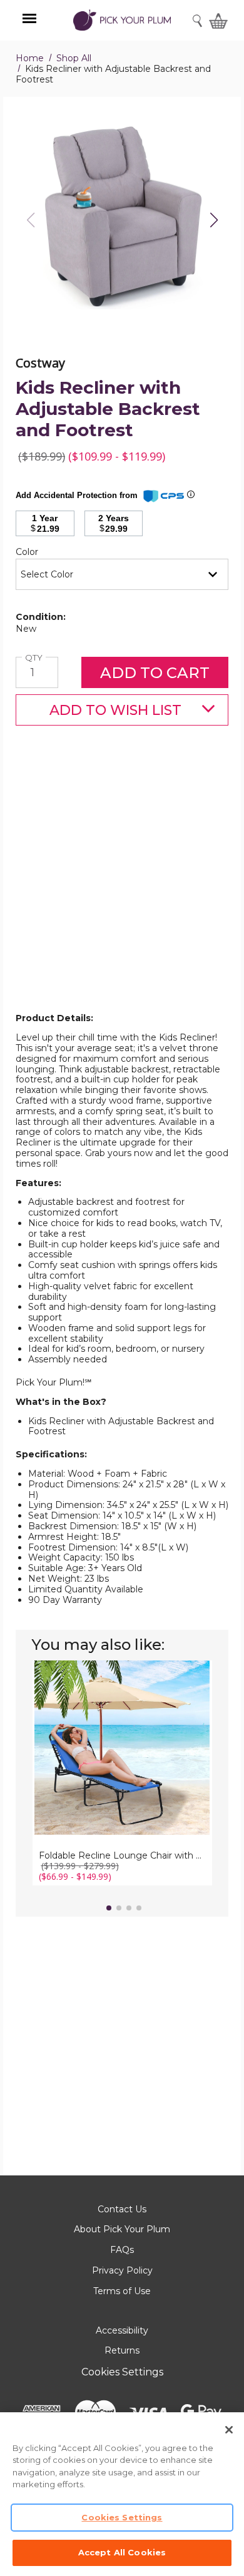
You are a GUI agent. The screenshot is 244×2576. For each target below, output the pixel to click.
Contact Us (122, 2209)
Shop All (74, 58)
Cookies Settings (122, 2372)
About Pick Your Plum (122, 2229)
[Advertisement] (122, 889)
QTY (35, 658)
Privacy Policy (122, 2270)
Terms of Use (122, 2291)
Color (48, 552)
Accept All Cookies (122, 2552)
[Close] (229, 2430)
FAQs (122, 2250)
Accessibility (122, 2330)
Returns (122, 2350)
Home (30, 58)
